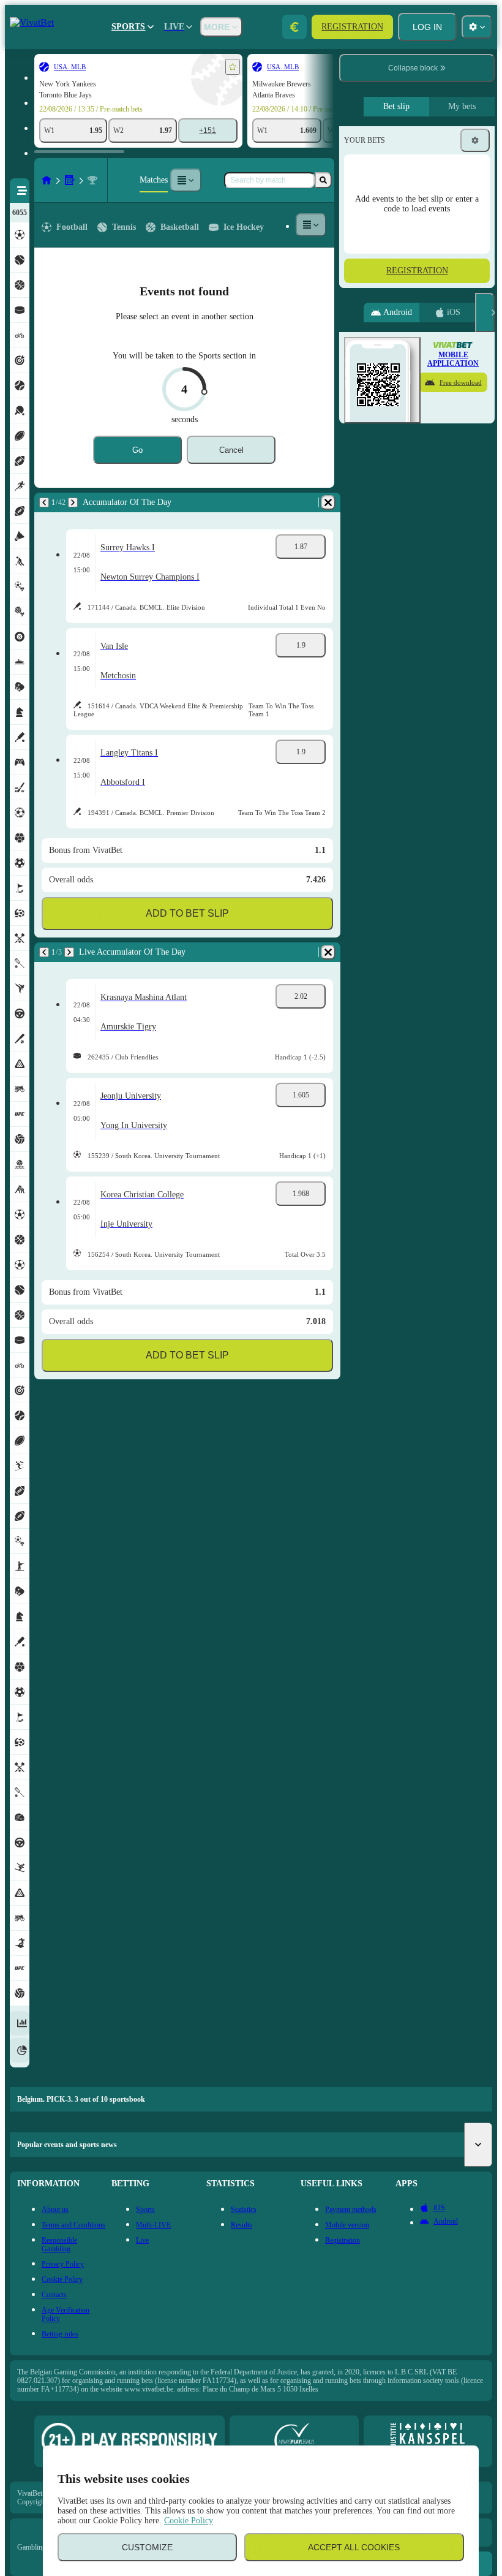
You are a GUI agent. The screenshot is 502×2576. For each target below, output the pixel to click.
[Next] (73, 502)
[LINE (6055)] (47, 180)
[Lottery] (70, 180)
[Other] (185, 180)
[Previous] (44, 502)
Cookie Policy (189, 2521)
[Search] (323, 180)
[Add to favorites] (233, 67)
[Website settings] (477, 27)
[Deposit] (294, 27)
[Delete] (328, 502)
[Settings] (475, 140)
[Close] (485, 313)
